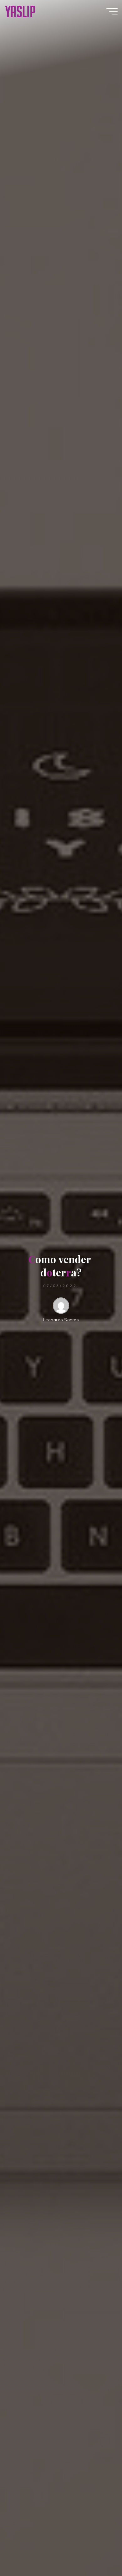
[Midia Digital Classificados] (20, 11)
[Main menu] (112, 11)
